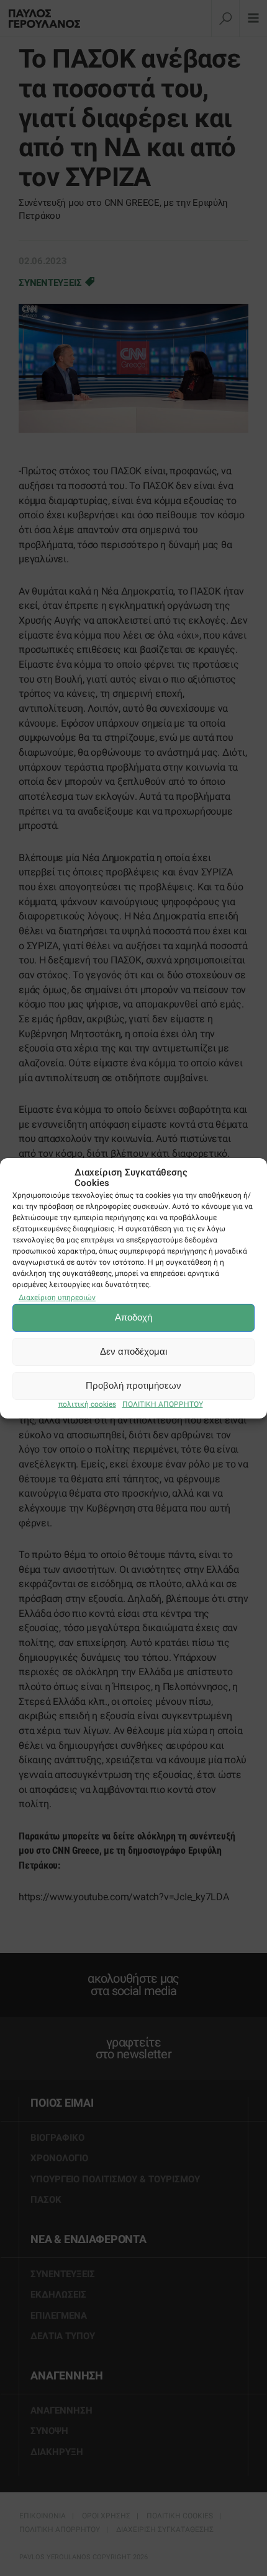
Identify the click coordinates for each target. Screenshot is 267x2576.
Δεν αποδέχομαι (133, 1351)
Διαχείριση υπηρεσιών (57, 1298)
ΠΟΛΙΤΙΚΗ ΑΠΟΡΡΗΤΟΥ (163, 1404)
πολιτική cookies (87, 1404)
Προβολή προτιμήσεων (133, 1385)
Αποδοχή (133, 1317)
